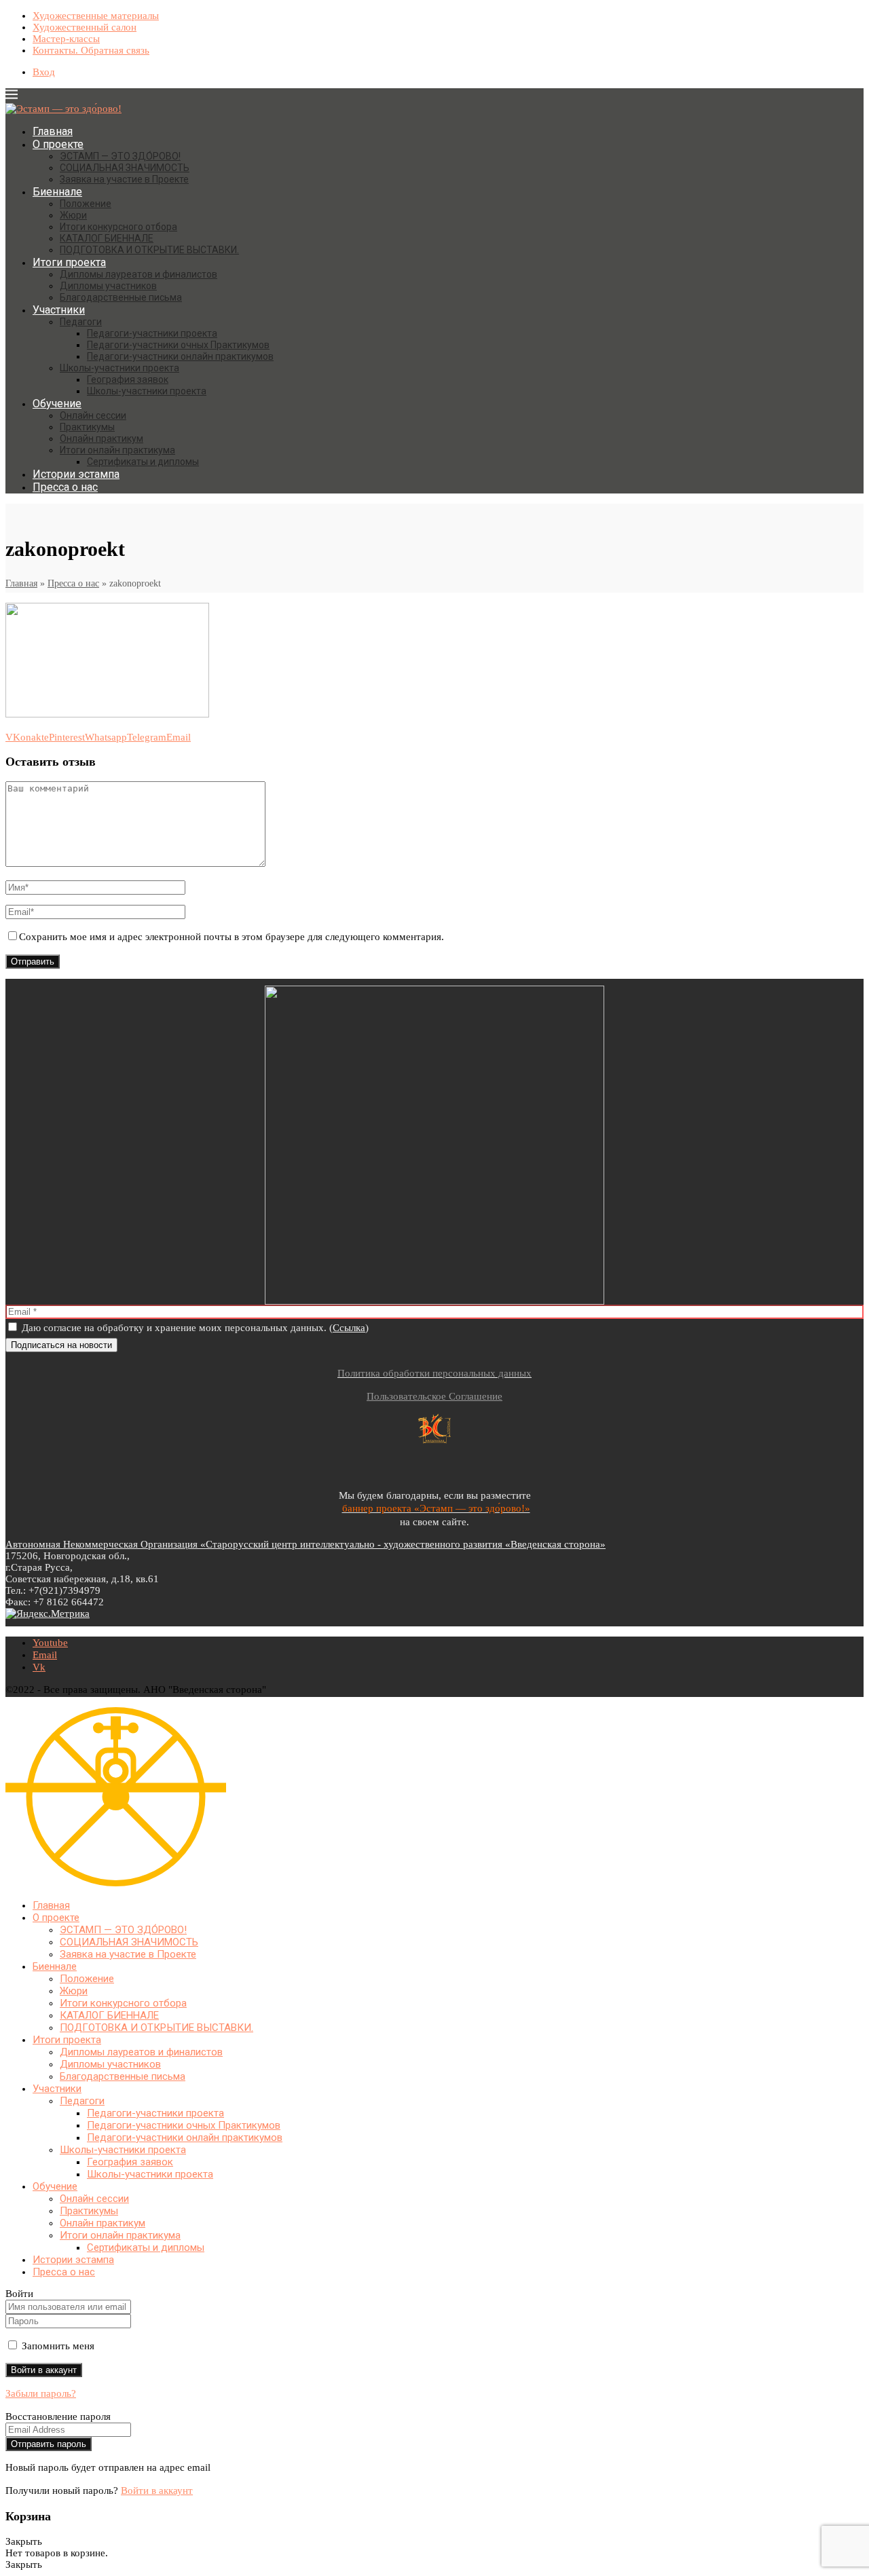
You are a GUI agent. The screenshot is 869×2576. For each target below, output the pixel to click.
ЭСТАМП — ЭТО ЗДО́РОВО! (120, 156)
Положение (86, 204)
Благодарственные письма (121, 297)
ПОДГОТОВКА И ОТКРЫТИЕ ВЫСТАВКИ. (149, 250)
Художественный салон (85, 27)
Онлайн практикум (101, 438)
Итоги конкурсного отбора (118, 227)
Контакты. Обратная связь (91, 50)
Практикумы (87, 427)
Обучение (57, 404)
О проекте (58, 144)
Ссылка (349, 1328)
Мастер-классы (66, 39)
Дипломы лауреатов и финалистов (138, 274)
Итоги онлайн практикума (117, 450)
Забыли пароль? (41, 2393)
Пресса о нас (65, 487)
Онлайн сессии (93, 415)
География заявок (128, 379)
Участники (59, 310)
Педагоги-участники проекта (152, 333)
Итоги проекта (69, 262)
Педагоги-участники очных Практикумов (178, 345)
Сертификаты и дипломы (143, 462)
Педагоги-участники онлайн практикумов (180, 356)
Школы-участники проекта (119, 368)
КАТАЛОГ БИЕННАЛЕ (107, 238)
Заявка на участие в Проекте (124, 179)
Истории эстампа (76, 474)
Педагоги (81, 322)
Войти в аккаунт (157, 2490)
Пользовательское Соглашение (434, 1396)
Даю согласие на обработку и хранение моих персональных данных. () (194, 1328)
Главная (53, 131)
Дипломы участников (108, 286)
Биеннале (57, 192)
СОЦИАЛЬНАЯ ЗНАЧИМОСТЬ (125, 168)
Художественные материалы (96, 16)
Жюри (73, 215)
